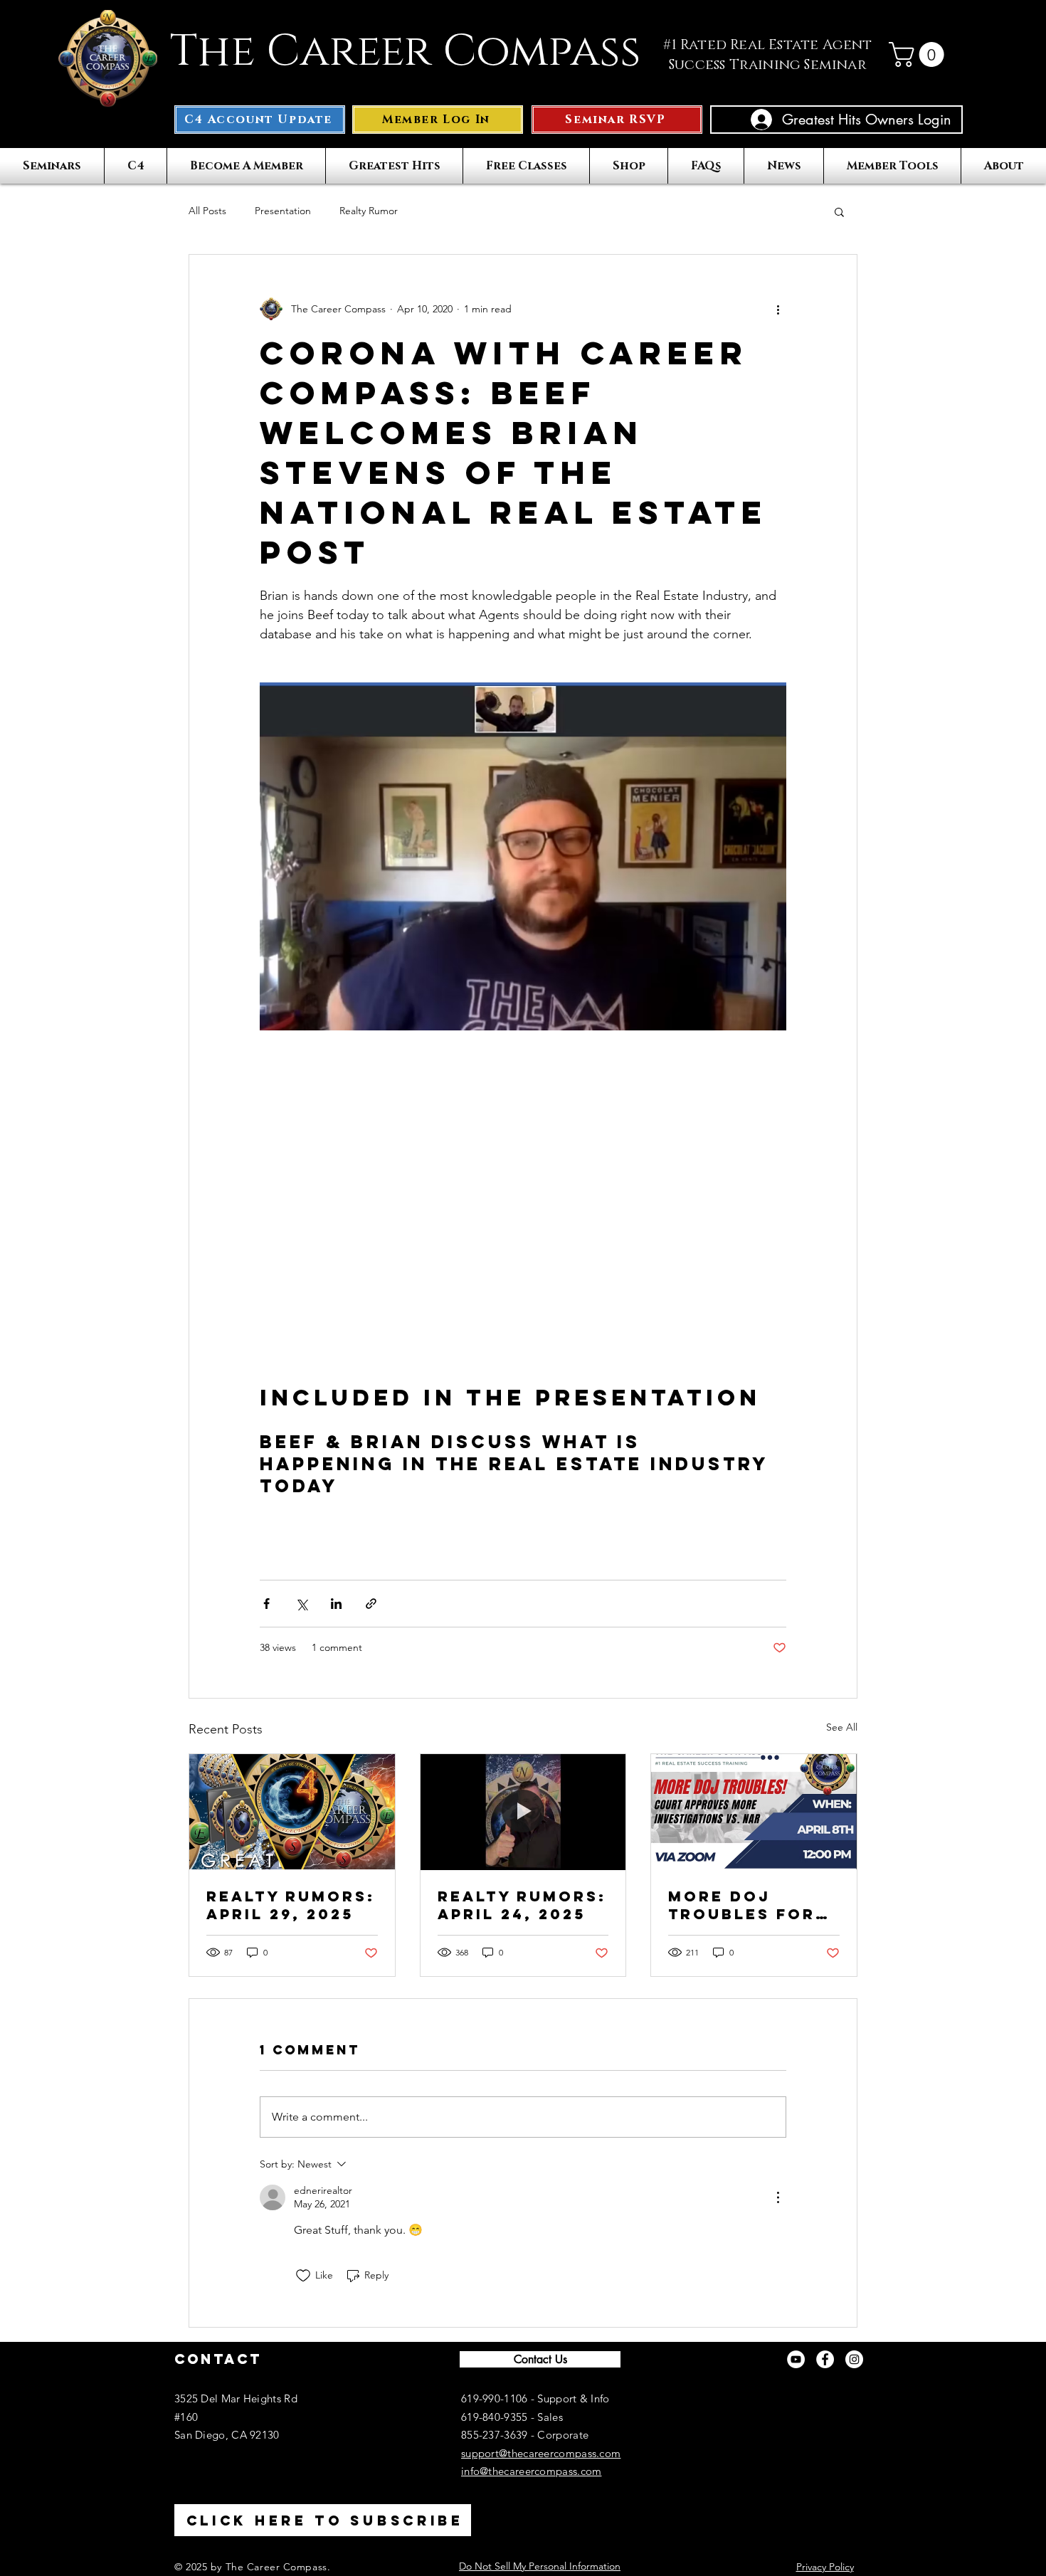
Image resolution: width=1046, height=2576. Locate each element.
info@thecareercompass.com (532, 2471)
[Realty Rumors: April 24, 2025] (523, 1812)
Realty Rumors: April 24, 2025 (522, 1905)
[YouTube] (796, 2359)
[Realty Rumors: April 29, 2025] (292, 1812)
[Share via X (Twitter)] (301, 1604)
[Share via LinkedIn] (336, 1604)
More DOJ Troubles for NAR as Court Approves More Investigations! (751, 1905)
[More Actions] (778, 2197)
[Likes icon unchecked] (303, 2276)
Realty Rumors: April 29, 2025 (291, 1905)
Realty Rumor (369, 211)
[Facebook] (825, 2359)
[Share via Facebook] (266, 1604)
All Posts (207, 211)
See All (842, 1727)
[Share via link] (371, 1604)
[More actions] (778, 309)
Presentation (283, 211)
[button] (919, 54)
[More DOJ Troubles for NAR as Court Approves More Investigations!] (754, 1812)
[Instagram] (854, 2359)
